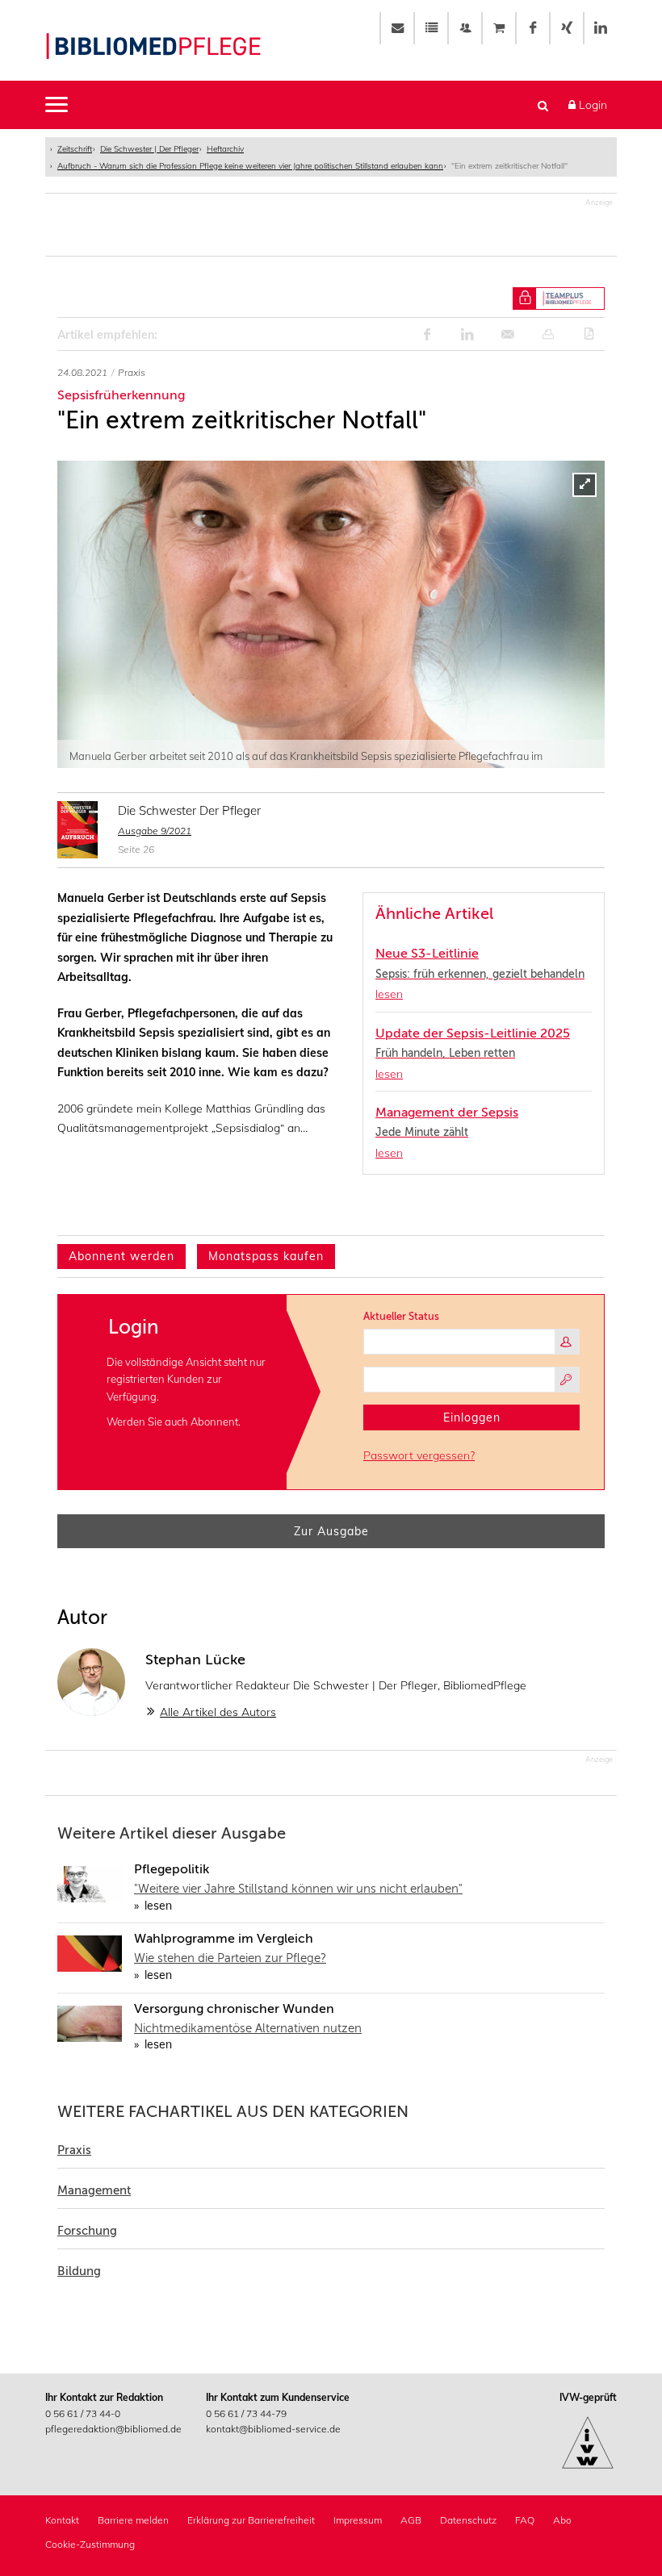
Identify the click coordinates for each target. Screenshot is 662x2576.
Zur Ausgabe (331, 1531)
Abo (562, 2520)
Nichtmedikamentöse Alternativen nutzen (248, 2028)
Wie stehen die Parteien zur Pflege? (230, 1958)
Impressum (358, 2520)
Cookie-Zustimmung (90, 2544)
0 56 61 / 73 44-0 (83, 2413)
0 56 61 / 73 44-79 (246, 2413)
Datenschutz (468, 2520)
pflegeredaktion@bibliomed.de (113, 2429)
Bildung (79, 2271)
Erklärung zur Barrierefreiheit (251, 2520)
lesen (157, 1906)
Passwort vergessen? (419, 1455)
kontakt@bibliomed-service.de (273, 2429)
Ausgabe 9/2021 (155, 831)
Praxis (74, 2150)
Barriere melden (133, 2520)
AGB (411, 2520)
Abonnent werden (122, 1256)
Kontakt (62, 2520)
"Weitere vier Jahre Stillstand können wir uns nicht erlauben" (298, 1889)
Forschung (87, 2231)
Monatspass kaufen (266, 1256)
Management (94, 2190)
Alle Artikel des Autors (218, 1712)
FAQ (525, 2520)
